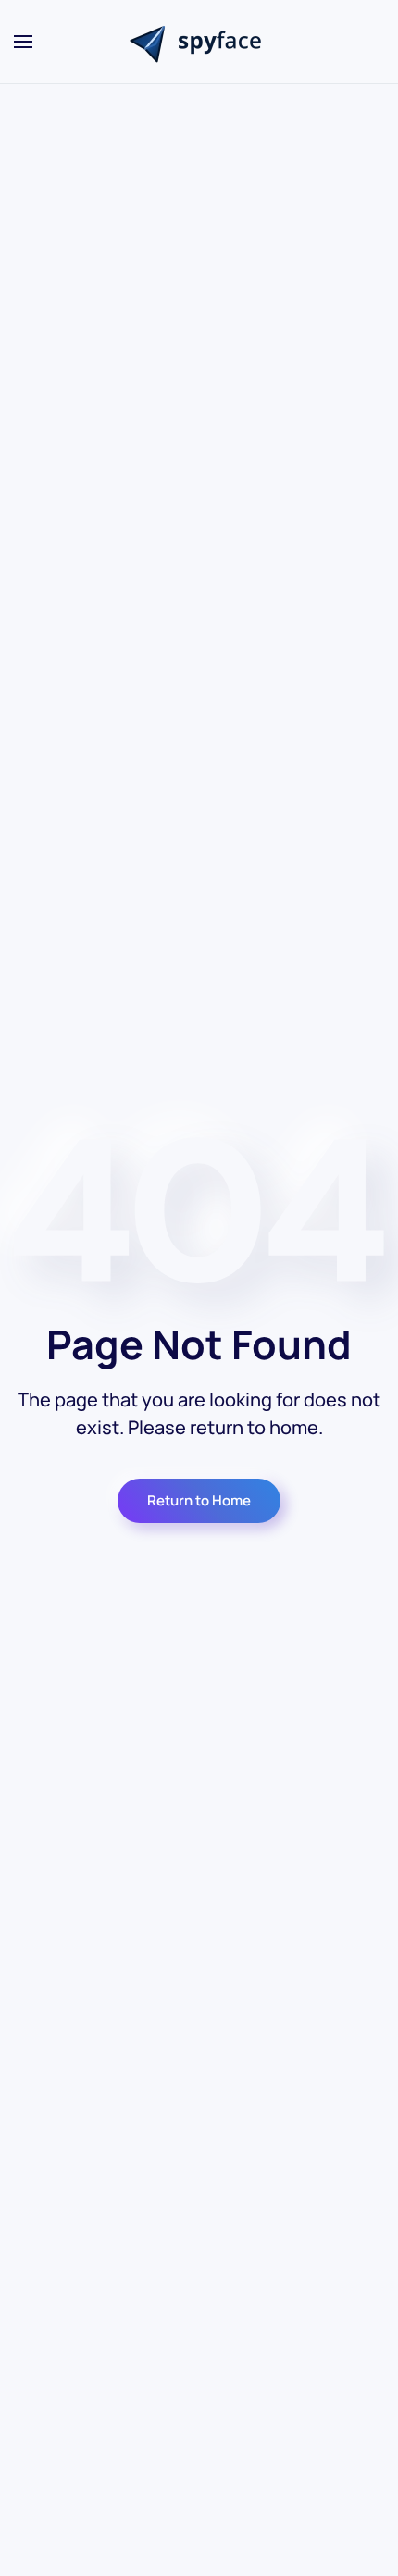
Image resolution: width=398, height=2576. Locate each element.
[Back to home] (199, 42)
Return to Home (199, 1500)
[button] (23, 42)
